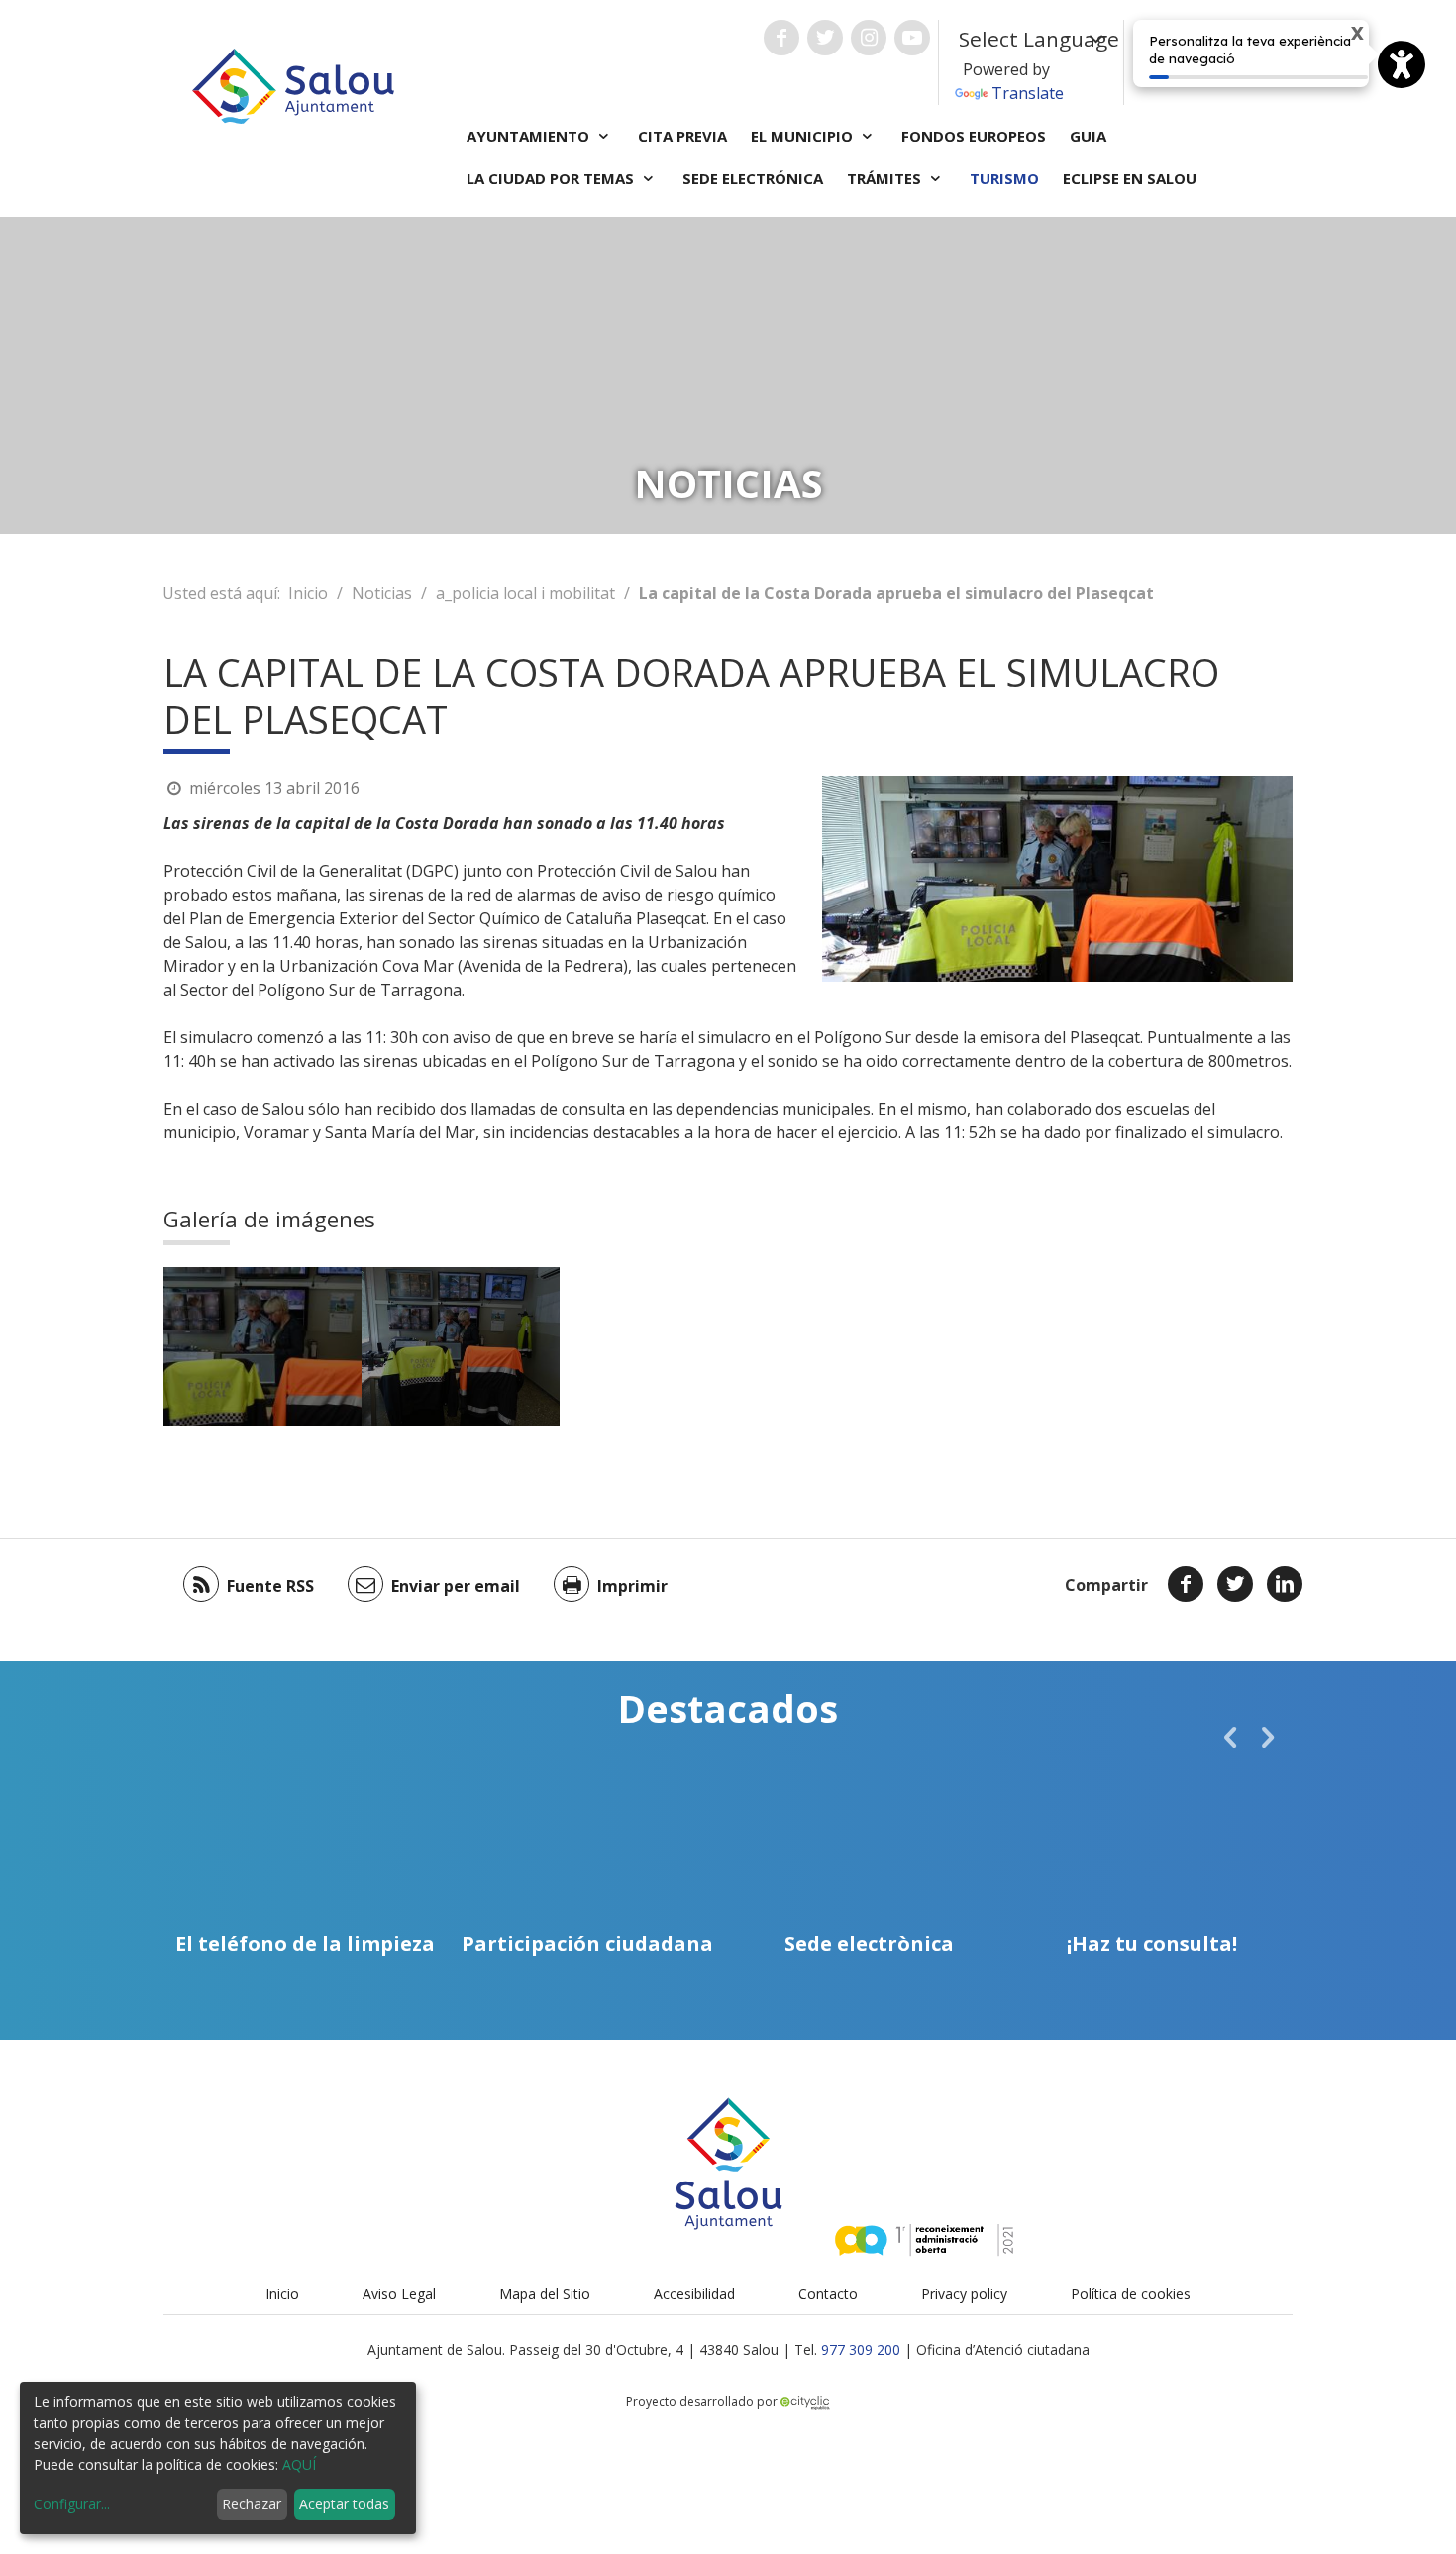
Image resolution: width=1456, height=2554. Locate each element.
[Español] (1198, 61)
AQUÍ (299, 2464)
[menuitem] (1171, 61)
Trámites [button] (886, 178)
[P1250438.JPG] (461, 1346)
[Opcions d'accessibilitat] (1402, 64)
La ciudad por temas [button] (552, 178)
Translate (1028, 93)
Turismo (1004, 178)
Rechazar (252, 2504)
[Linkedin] (1285, 1584)
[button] (1230, 1737)
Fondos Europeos (974, 136)
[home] (293, 84)
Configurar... (72, 2504)
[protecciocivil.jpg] (262, 1346)
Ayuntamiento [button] (530, 136)
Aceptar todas (344, 2504)
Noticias (382, 593)
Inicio (308, 593)
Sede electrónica (753, 178)
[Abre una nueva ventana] (781, 38)
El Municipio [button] (804, 136)
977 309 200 (861, 2349)
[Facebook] (1186, 1584)
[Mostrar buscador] (1276, 63)
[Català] (1171, 61)
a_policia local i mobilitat (525, 593)
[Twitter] (1235, 1584)
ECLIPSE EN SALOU (1130, 178)
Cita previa (682, 136)
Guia (1088, 136)
